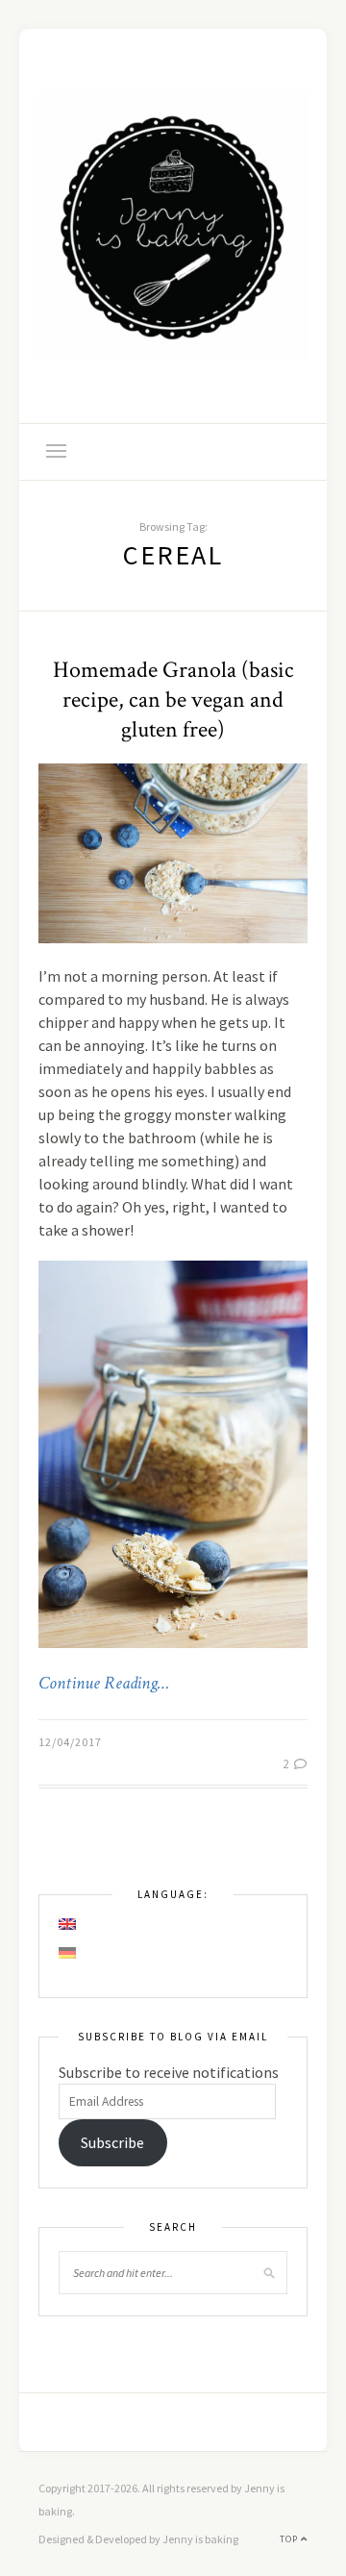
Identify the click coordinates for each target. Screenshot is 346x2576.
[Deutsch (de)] (68, 1953)
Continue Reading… (104, 1684)
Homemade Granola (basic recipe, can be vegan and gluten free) (173, 700)
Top (290, 2539)
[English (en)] (68, 1924)
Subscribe (112, 2142)
